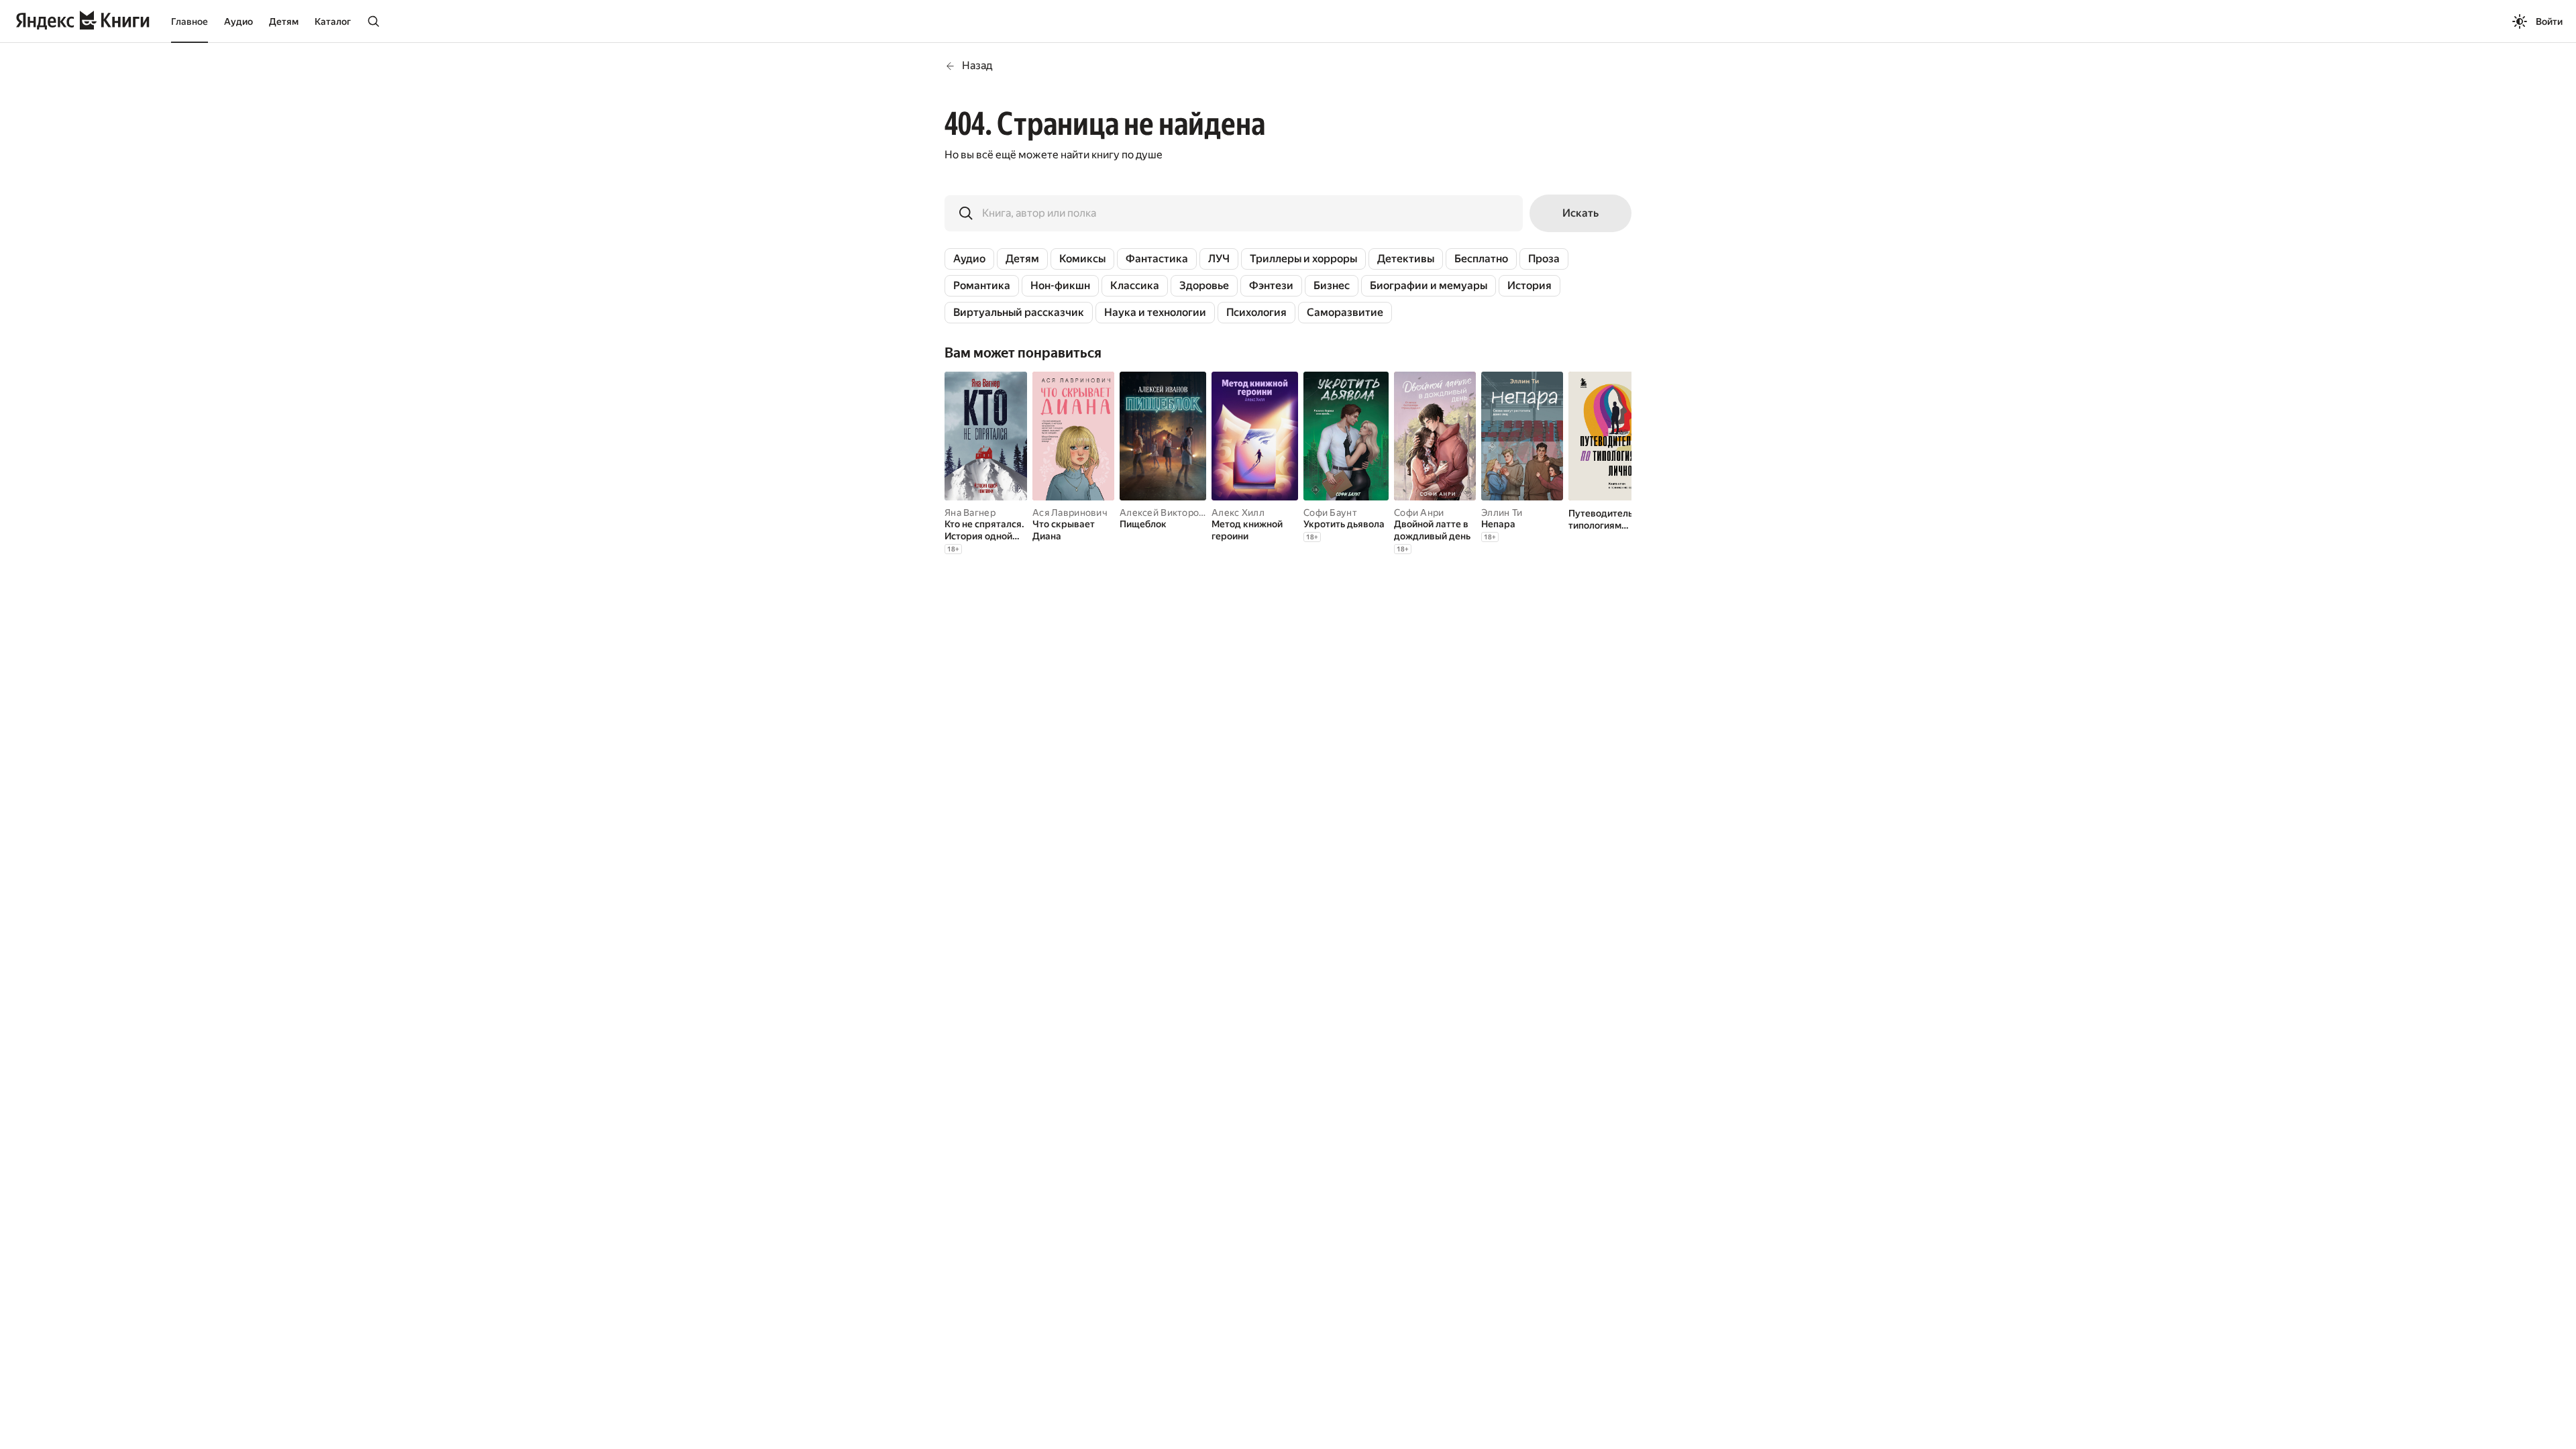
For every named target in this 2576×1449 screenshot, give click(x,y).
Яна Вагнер (970, 513)
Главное (190, 21)
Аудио (238, 21)
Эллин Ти (1502, 513)
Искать (1580, 213)
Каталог (333, 21)
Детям (284, 21)
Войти (2549, 21)
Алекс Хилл (1238, 513)
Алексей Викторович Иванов (1186, 513)
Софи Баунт (1330, 513)
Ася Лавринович (1070, 513)
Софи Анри (1419, 513)
